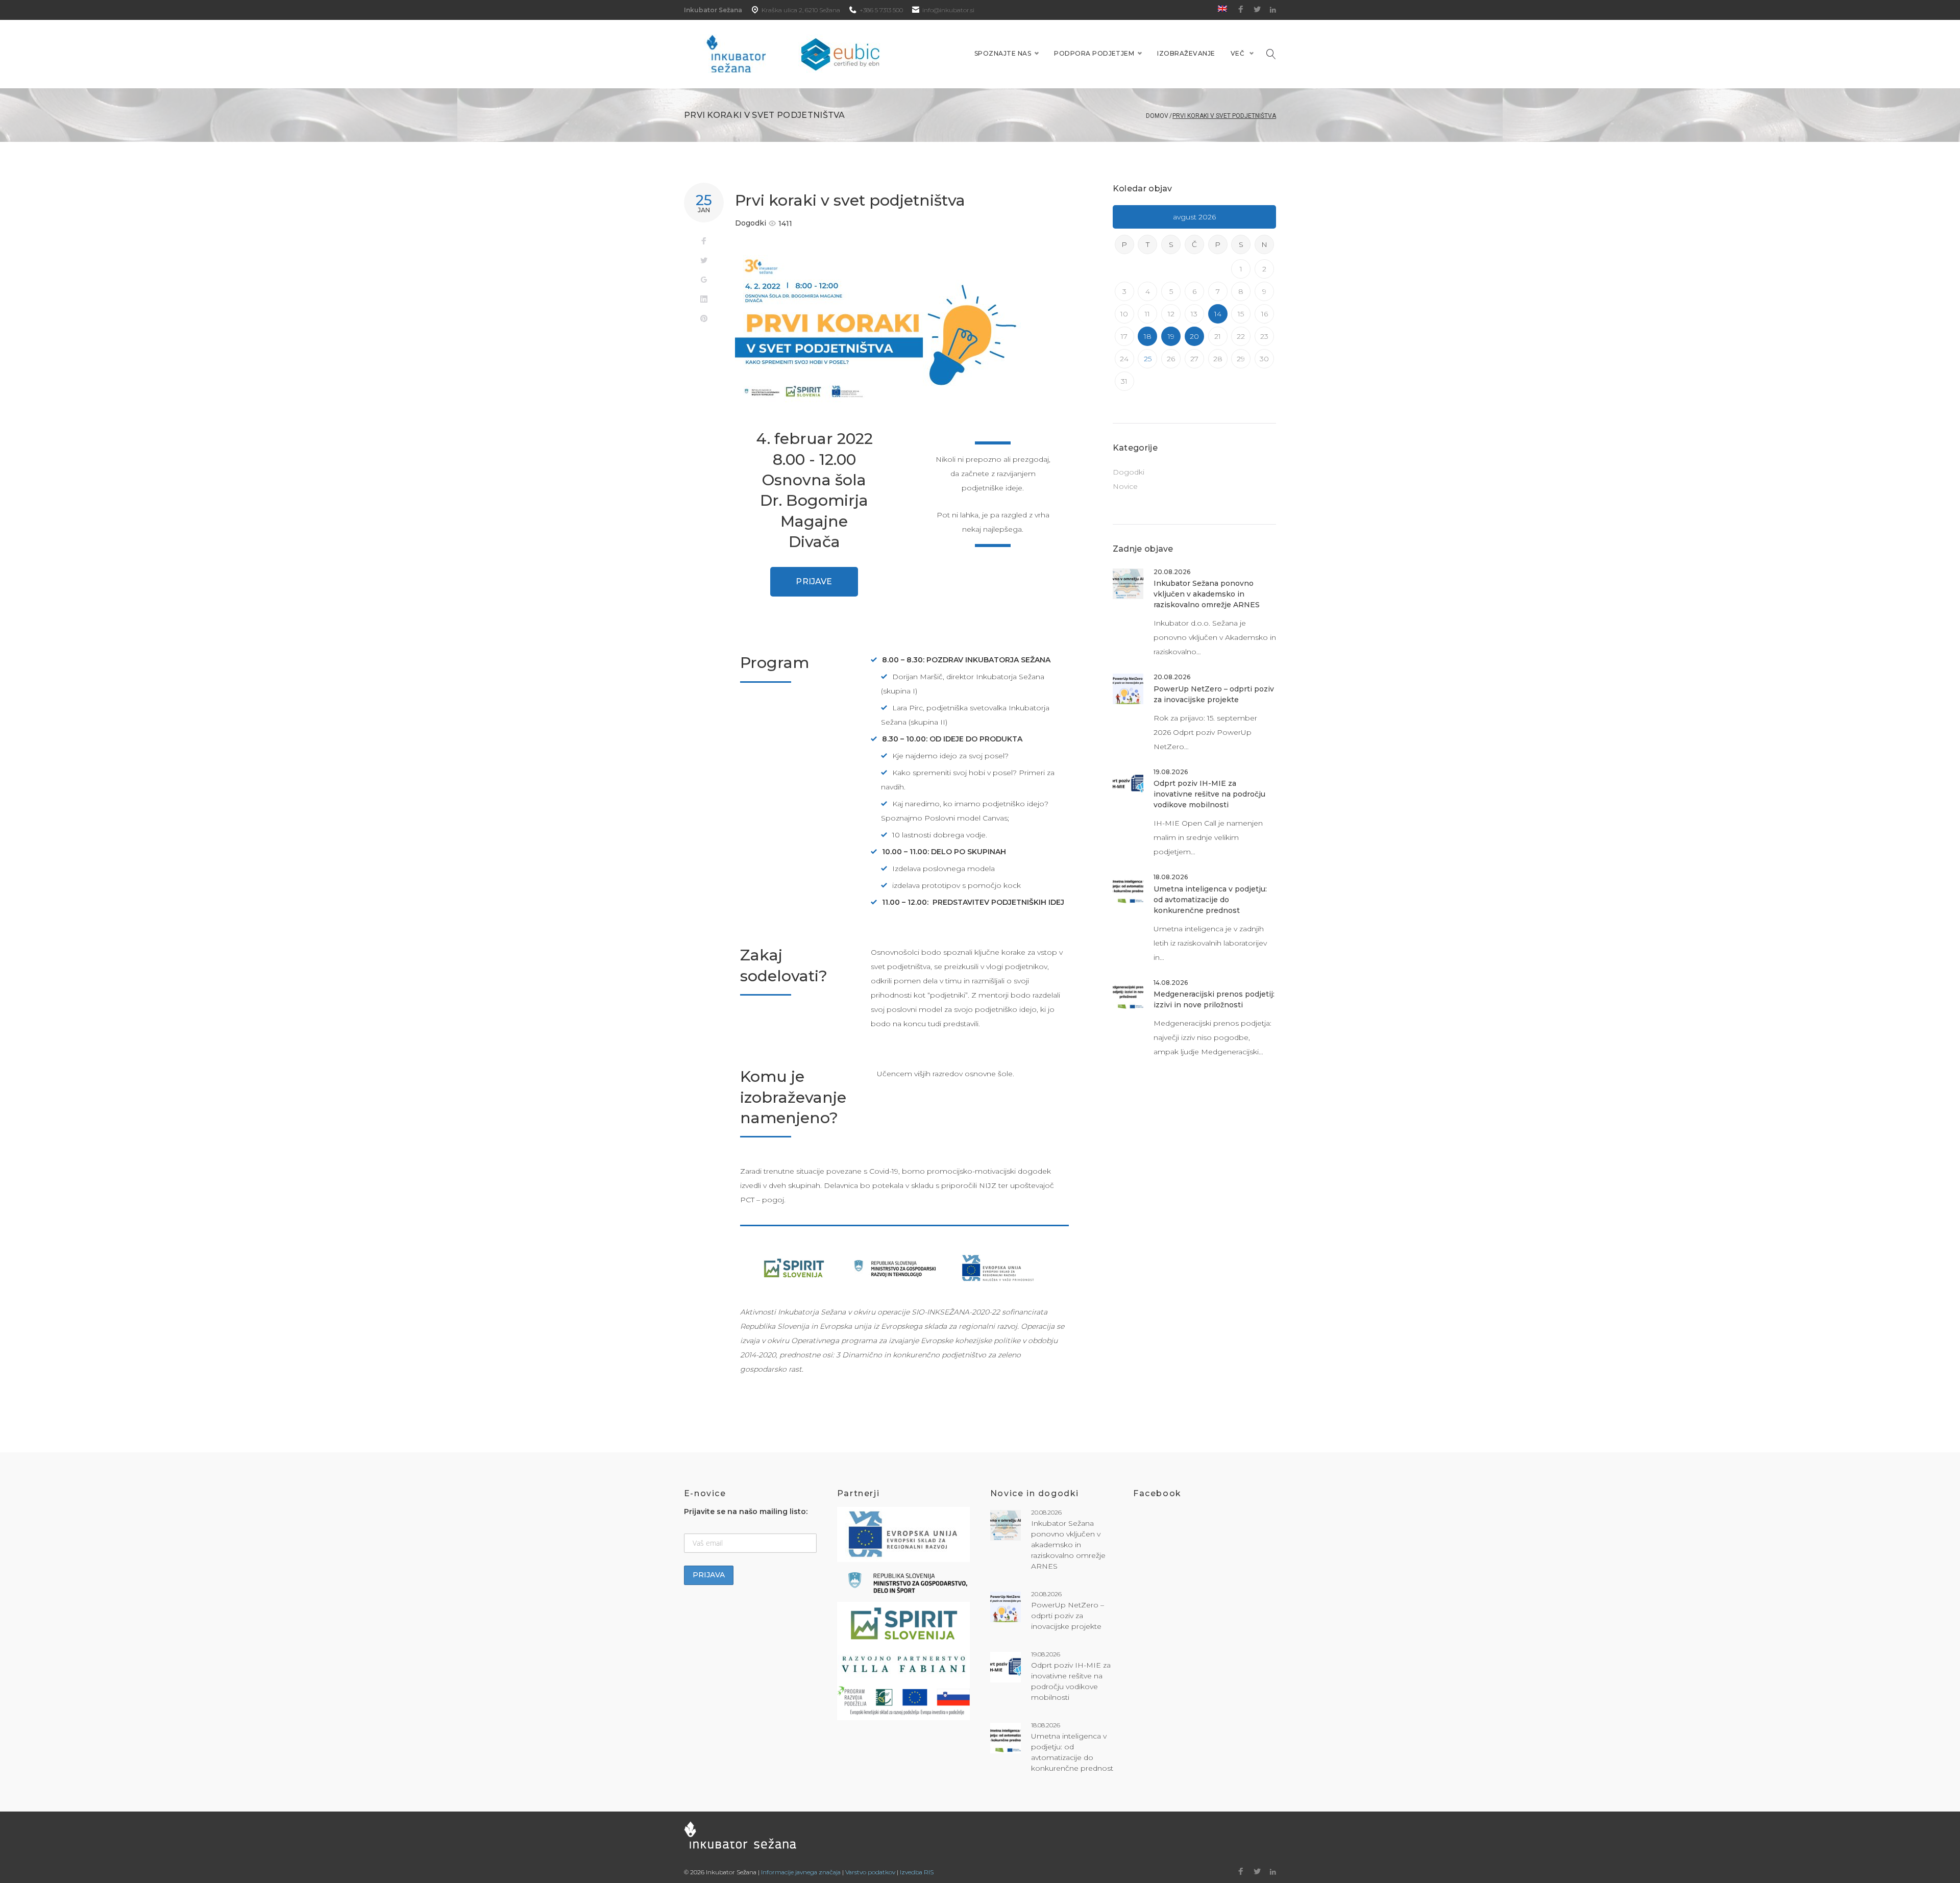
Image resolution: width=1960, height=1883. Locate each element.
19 (1171, 336)
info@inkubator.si (948, 10)
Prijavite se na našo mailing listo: (746, 1512)
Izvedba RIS (917, 1872)
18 (1148, 336)
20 (1194, 336)
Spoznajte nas (1003, 53)
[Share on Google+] (704, 280)
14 (1218, 314)
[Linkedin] (1273, 10)
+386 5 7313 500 (881, 10)
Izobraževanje (1186, 53)
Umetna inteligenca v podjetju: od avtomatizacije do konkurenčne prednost (1210, 900)
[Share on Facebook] (704, 241)
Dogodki (751, 223)
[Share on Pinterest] (704, 319)
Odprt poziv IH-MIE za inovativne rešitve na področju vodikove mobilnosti (1209, 794)
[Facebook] (1241, 10)
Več (1238, 53)
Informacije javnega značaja (801, 1872)
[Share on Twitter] (704, 261)
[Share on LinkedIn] (704, 300)
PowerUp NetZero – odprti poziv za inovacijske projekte (1068, 1616)
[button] (814, 582)
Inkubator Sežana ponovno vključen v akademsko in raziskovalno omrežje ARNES (1207, 594)
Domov (1157, 116)
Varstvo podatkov (870, 1872)
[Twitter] (1257, 10)
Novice (1125, 486)
